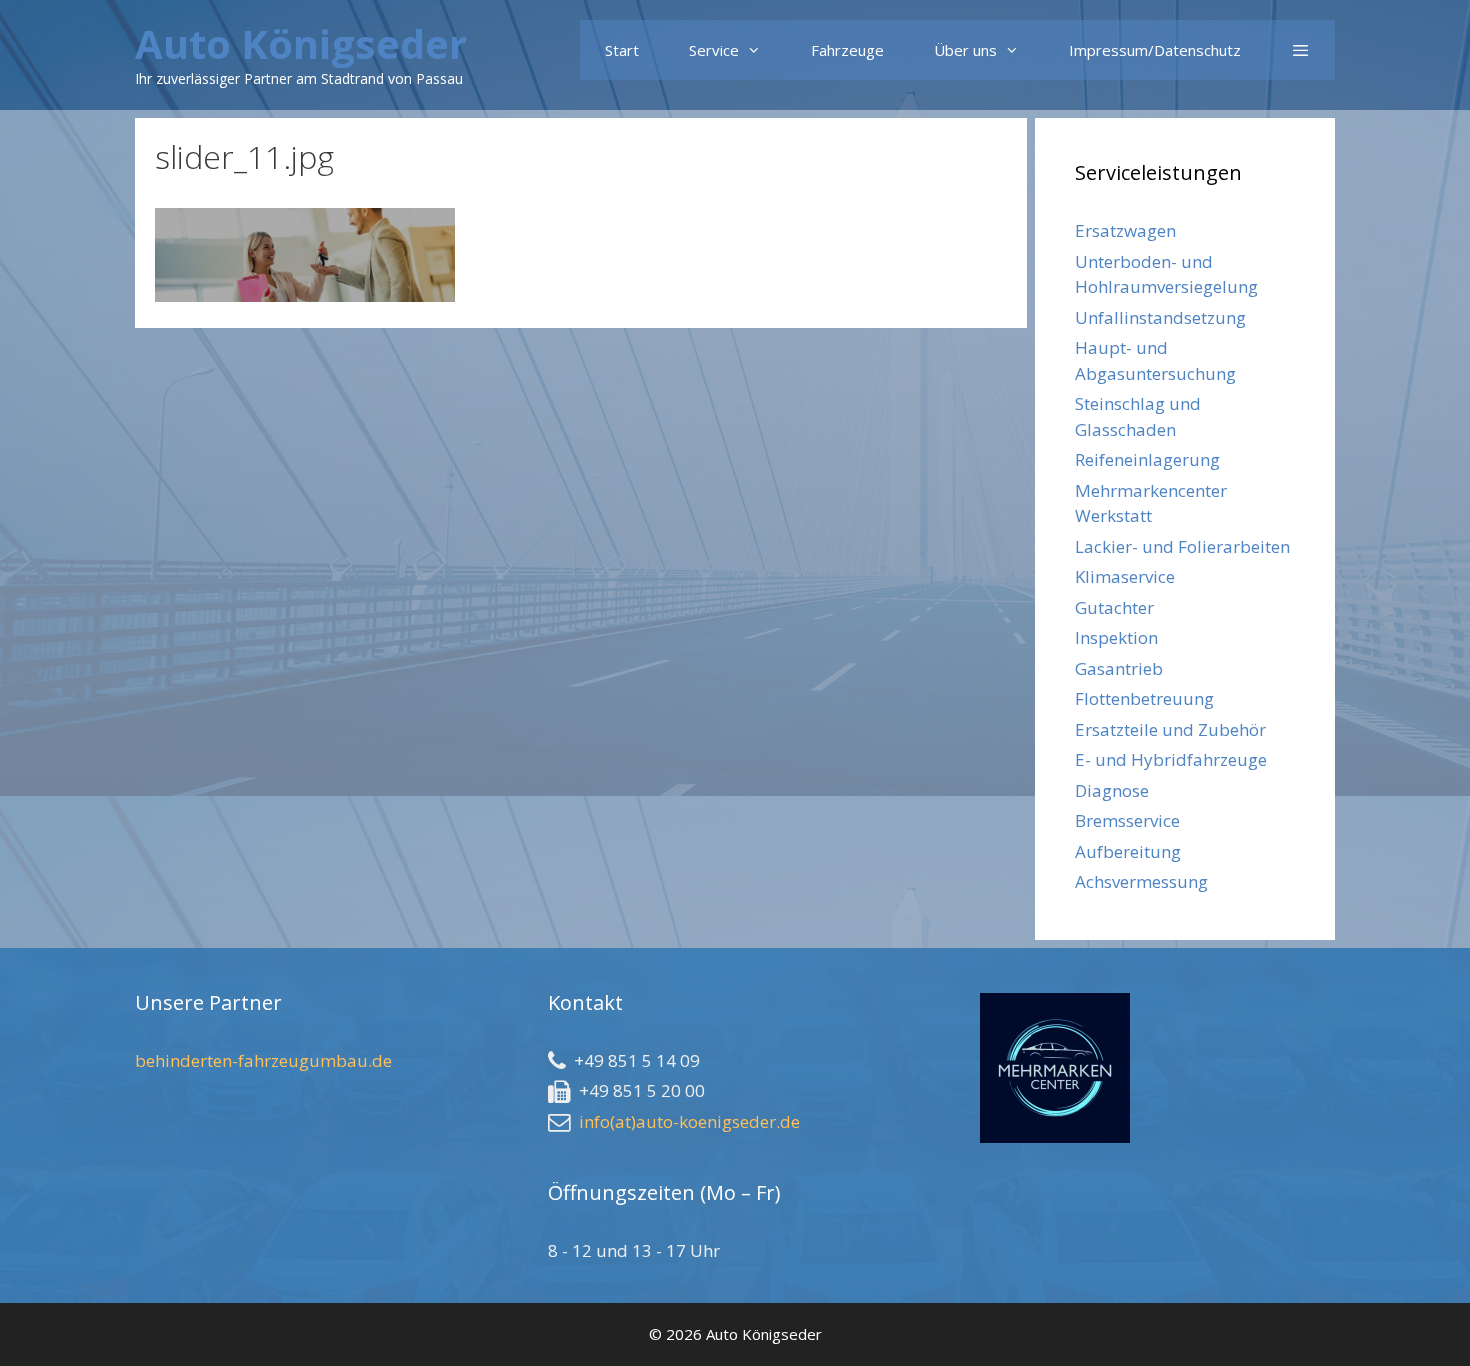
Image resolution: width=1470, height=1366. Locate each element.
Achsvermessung (1141, 881)
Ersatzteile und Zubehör (1170, 729)
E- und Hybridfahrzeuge (1171, 759)
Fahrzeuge (847, 50)
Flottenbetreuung (1144, 698)
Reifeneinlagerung (1147, 459)
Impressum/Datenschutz (1155, 50)
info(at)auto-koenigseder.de (689, 1121)
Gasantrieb (1119, 668)
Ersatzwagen (1125, 230)
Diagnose (1112, 790)
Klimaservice (1125, 576)
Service (714, 50)
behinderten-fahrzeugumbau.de (263, 1060)
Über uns (965, 50)
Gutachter (1114, 607)
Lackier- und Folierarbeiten (1182, 546)
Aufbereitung (1128, 851)
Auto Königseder (301, 43)
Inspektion (1116, 637)
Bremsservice (1127, 820)
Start (622, 50)
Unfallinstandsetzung (1160, 317)
